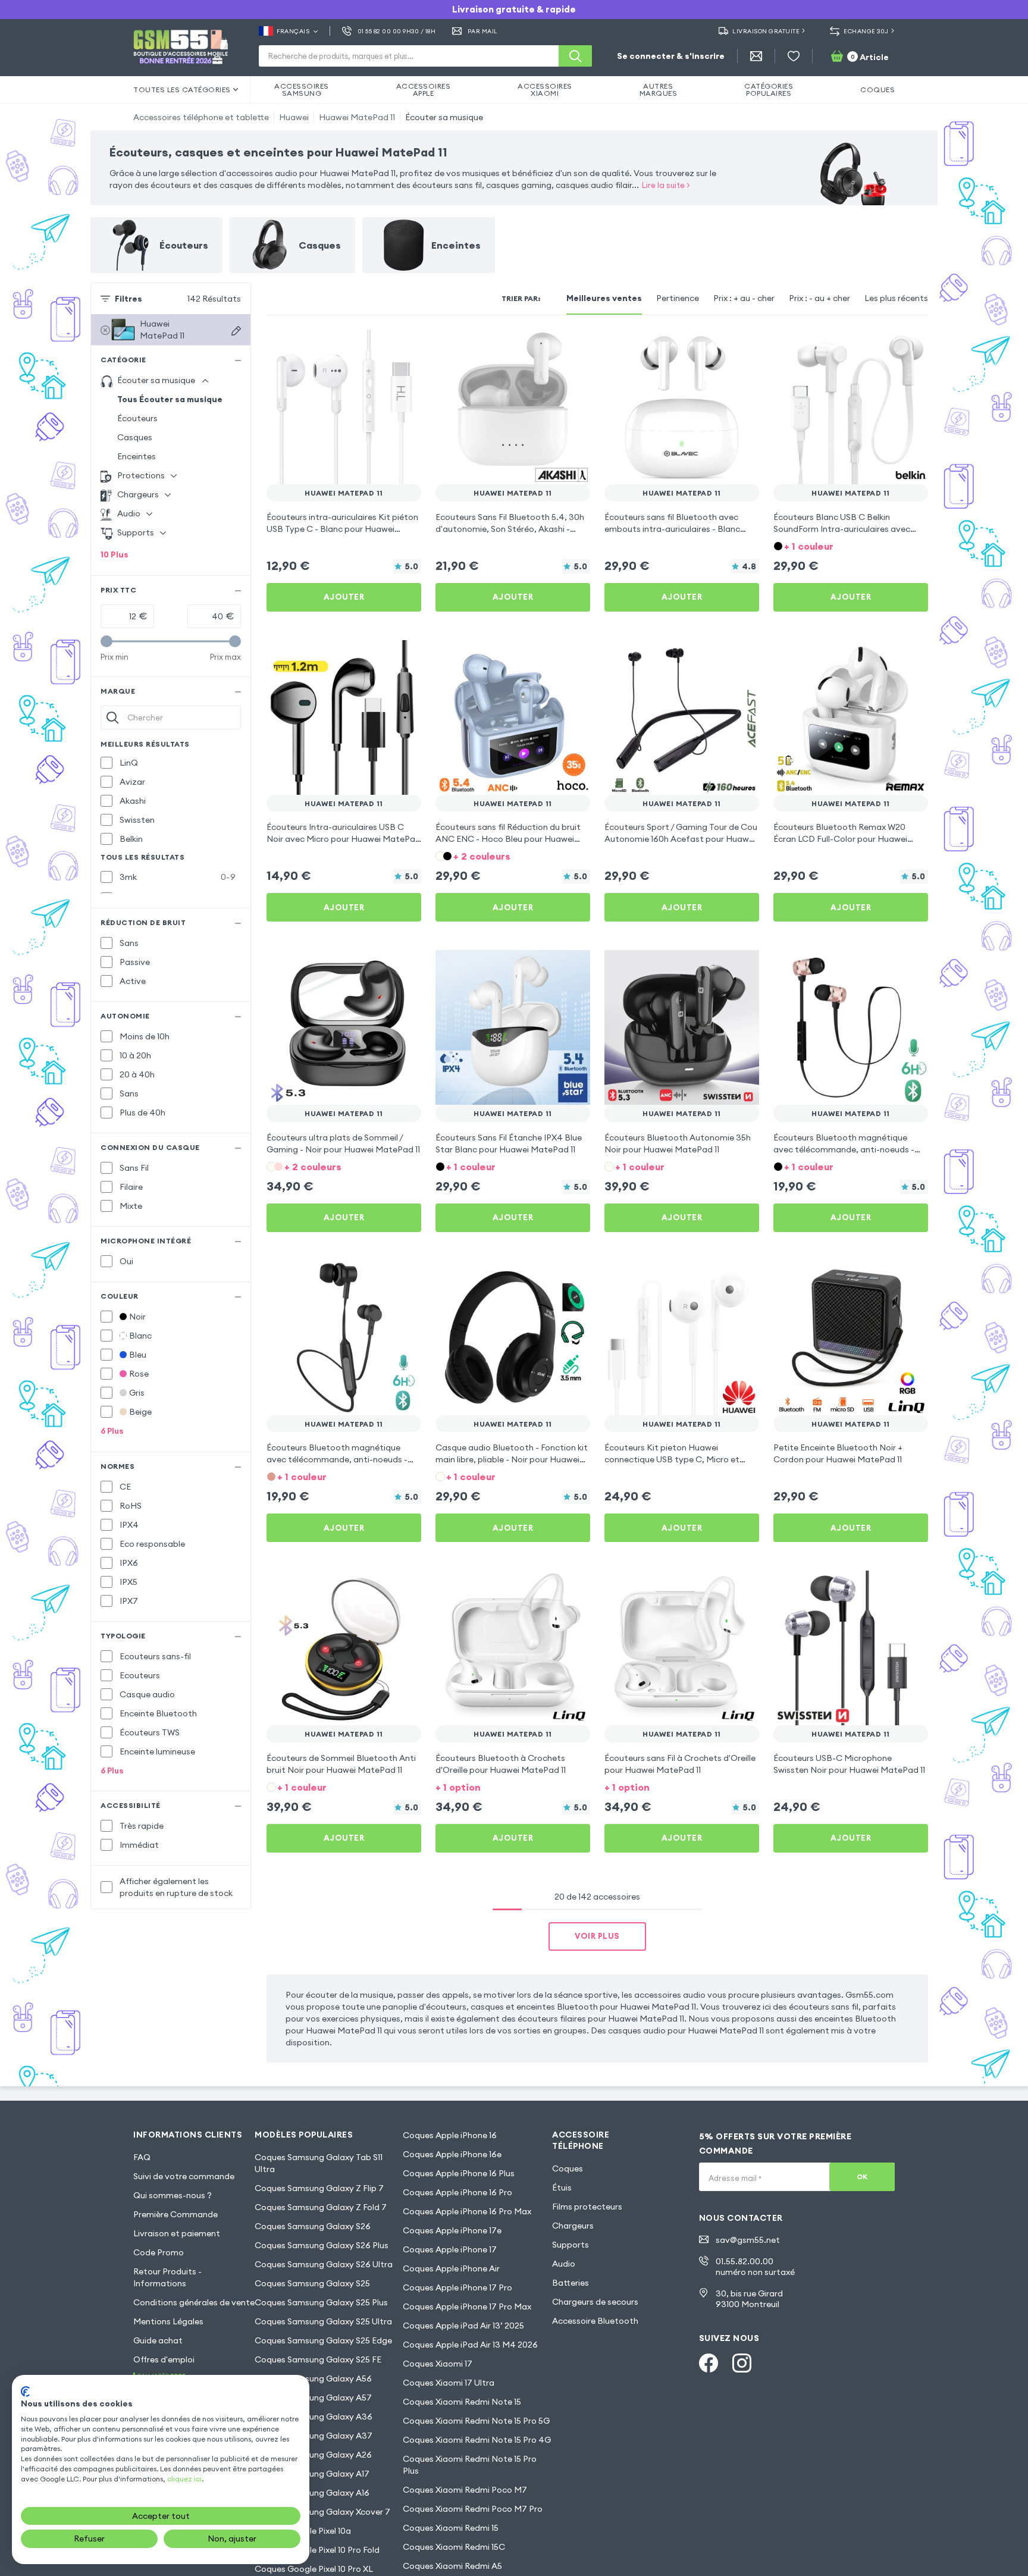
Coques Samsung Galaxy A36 (314, 2417)
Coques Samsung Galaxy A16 (312, 2493)
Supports (571, 2245)
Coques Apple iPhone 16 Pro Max (467, 2211)
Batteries (571, 2283)
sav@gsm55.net (748, 2240)
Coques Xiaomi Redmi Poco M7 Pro (473, 2509)
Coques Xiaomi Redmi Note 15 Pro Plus (470, 2465)
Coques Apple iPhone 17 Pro (457, 2287)
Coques (568, 2168)
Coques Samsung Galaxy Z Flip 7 (319, 2188)
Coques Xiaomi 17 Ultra (449, 2383)
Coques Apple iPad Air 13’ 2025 (463, 2326)
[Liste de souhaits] (794, 56)
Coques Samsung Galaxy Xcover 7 (322, 2512)
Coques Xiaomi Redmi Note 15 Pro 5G (476, 2421)
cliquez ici (184, 2479)
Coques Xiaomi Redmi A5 (452, 2566)
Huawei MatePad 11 (357, 117)
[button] (851, 545)
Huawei (294, 117)
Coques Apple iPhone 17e (452, 2230)
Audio (564, 2264)
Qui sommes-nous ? (173, 2195)
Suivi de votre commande (184, 2176)
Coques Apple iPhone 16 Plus (459, 2173)
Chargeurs (573, 2226)
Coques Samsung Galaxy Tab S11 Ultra (319, 2163)
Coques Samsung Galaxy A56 (313, 2378)
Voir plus (597, 1936)
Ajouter (344, 597)
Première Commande (175, 2214)
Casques (135, 437)
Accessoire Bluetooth (595, 2321)
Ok (862, 2177)
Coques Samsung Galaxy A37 (314, 2436)
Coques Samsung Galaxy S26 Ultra (324, 2264)
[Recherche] (575, 56)
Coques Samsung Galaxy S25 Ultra (323, 2321)
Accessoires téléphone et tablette (201, 117)
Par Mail (483, 31)
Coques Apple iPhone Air (451, 2268)
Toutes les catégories (182, 90)
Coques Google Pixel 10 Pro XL (314, 2569)
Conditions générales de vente (194, 2302)
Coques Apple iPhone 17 (450, 2249)
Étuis (562, 2188)
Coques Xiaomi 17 (438, 2364)
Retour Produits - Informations (167, 2277)
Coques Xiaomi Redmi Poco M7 (465, 2490)
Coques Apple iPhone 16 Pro (457, 2192)
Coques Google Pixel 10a (303, 2531)
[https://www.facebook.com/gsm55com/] (709, 2363)
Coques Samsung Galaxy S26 (313, 2226)
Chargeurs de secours (595, 2302)
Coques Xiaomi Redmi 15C (454, 2547)
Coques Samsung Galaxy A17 (312, 2474)
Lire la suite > (666, 185)
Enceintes (137, 456)
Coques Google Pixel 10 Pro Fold (317, 2550)
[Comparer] (381, 346)
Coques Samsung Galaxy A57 (313, 2398)
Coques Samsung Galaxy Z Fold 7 (321, 2207)
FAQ (142, 2157)
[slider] (106, 641)
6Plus (112, 1431)
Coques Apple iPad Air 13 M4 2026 (470, 2345)
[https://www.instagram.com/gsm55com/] (742, 2363)
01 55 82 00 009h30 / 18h (397, 31)
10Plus (115, 554)
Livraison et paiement (177, 2233)
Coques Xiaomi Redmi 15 (451, 2528)
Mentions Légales (168, 2321)
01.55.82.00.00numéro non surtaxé (755, 2267)
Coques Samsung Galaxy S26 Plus (322, 2245)
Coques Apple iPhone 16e (452, 2154)
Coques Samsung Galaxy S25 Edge (323, 2340)
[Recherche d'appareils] (236, 331)
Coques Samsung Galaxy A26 (313, 2455)
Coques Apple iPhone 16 (450, 2135)
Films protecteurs (587, 2207)
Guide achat (158, 2340)
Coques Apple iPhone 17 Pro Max (467, 2307)
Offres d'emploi (164, 2359)
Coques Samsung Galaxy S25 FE (318, 2359)
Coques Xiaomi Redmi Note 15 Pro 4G (477, 2440)
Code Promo (159, 2252)
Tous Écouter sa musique (170, 399)
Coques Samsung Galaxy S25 (312, 2283)
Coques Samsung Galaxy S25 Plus (321, 2302)
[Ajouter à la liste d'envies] (405, 346)
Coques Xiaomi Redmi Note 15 (462, 2402)
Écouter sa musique (444, 117)
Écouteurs (137, 418)
